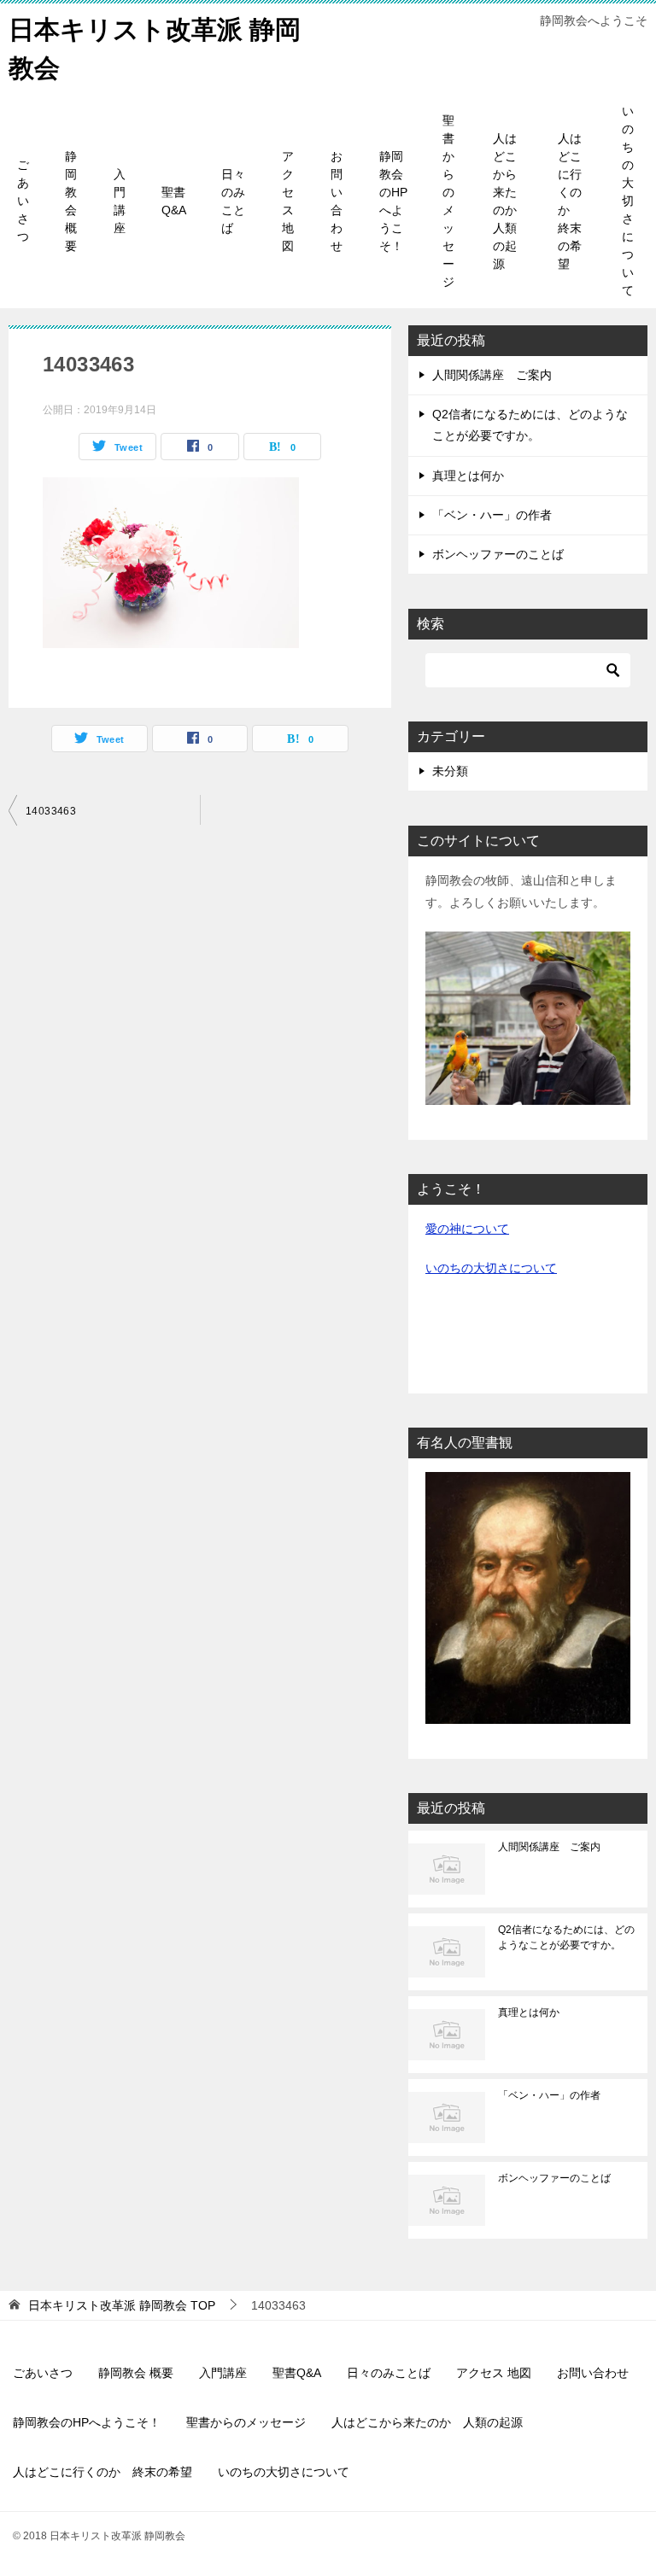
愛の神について (467, 1229)
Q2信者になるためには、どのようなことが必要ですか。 (566, 1937)
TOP (122, 2305)
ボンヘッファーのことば (498, 554)
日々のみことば (233, 201)
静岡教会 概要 (71, 201)
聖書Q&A (174, 201)
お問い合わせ (337, 201)
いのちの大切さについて (628, 201)
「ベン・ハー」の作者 (492, 515)
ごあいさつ (23, 201)
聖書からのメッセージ (448, 201)
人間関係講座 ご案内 (492, 375)
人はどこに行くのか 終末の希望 (570, 201)
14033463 (51, 811)
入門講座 (120, 201)
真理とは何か (468, 476)
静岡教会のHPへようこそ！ (393, 201)
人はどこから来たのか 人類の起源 (511, 201)
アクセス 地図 (288, 201)
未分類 (450, 771)
